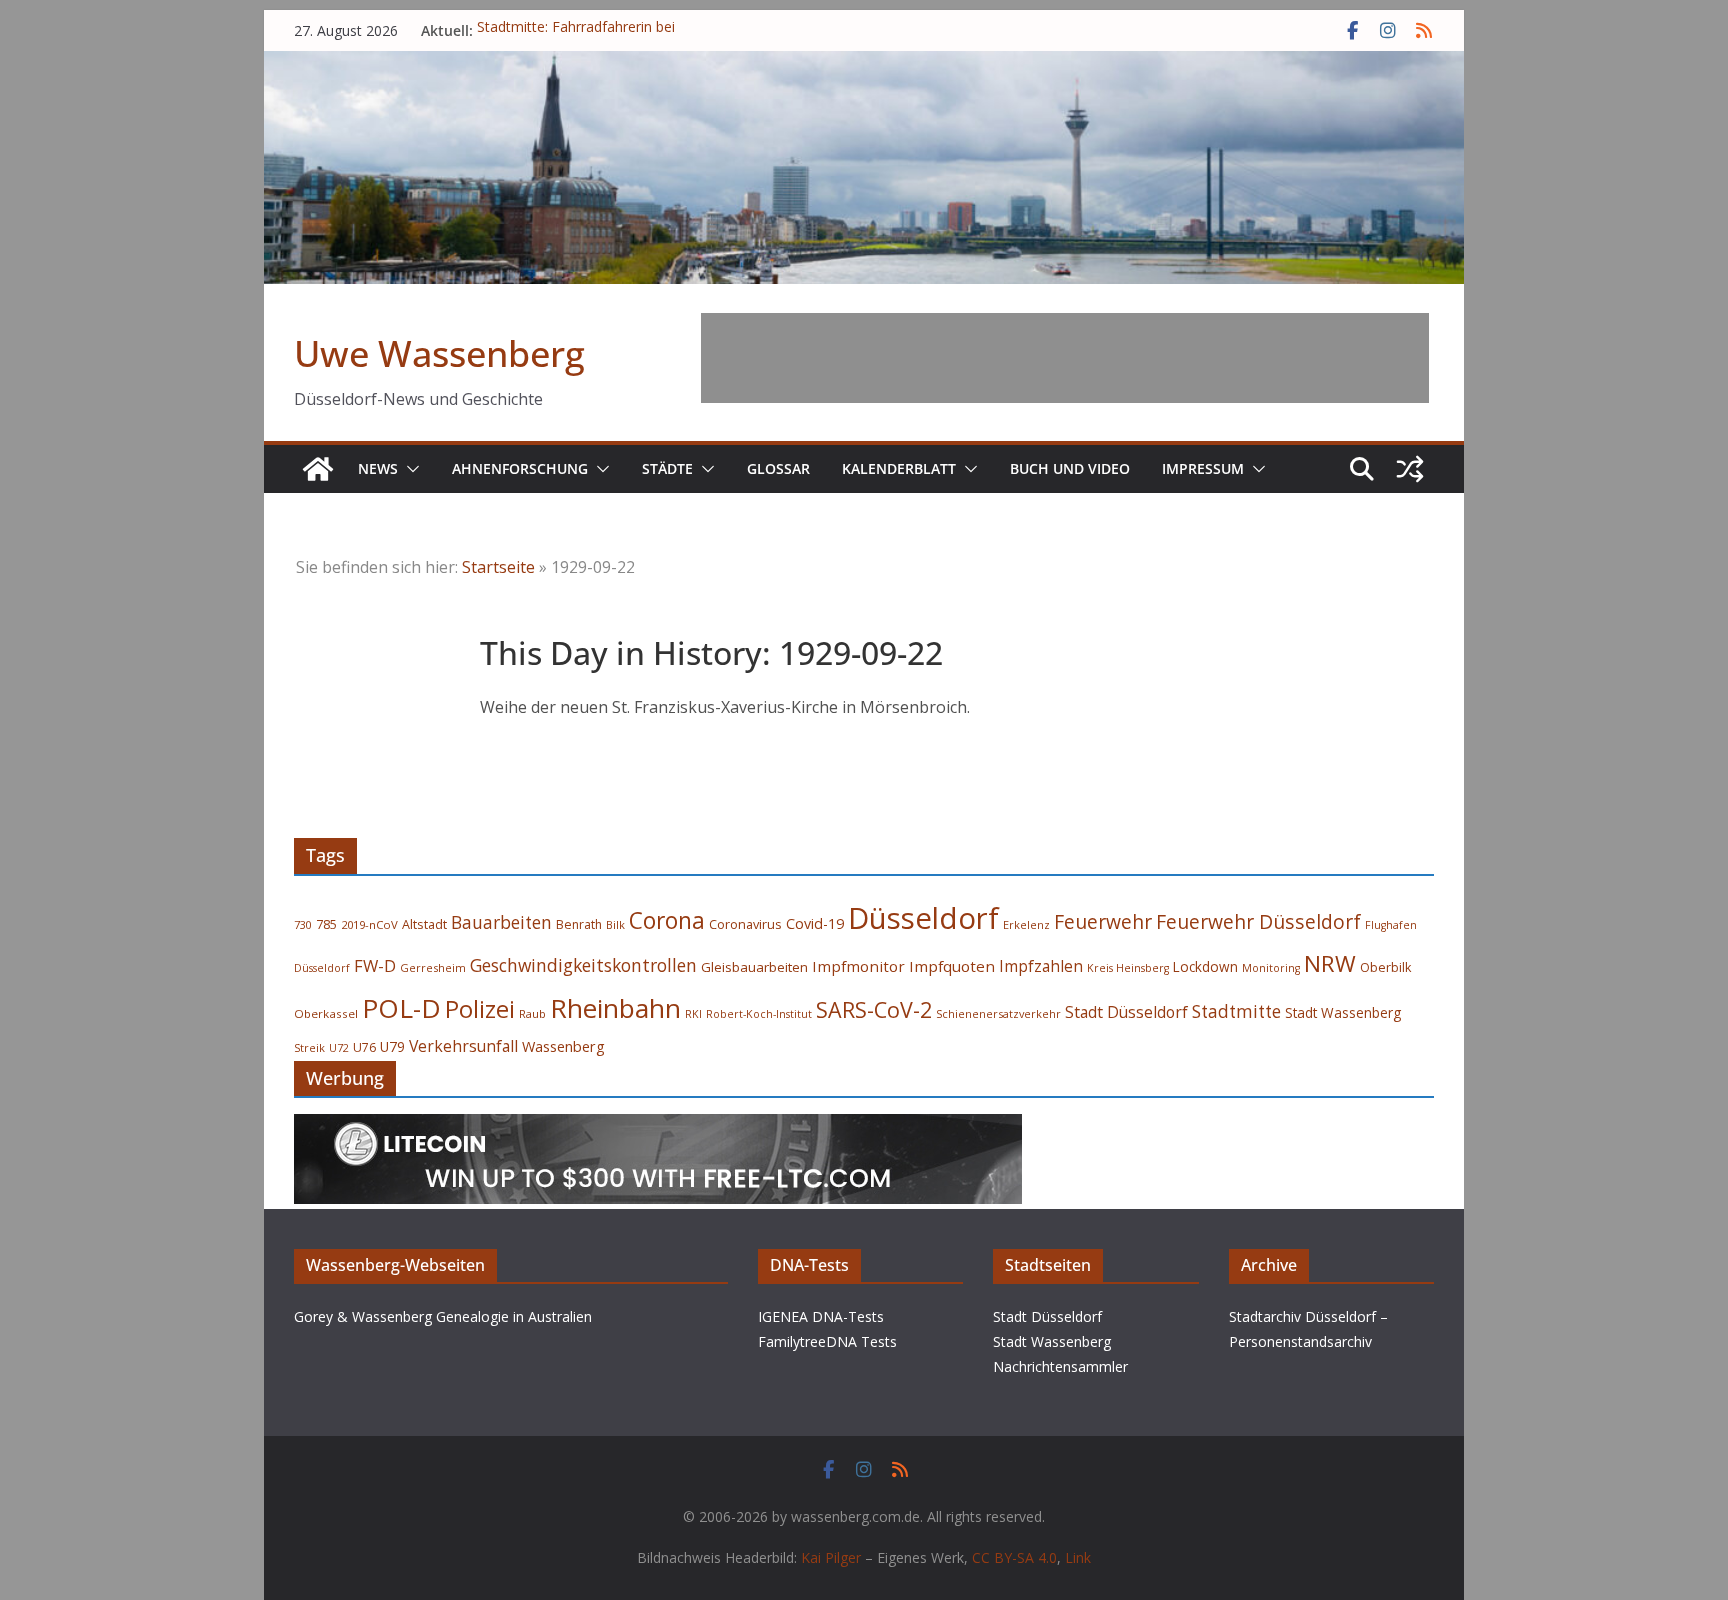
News (378, 468)
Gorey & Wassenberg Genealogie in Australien (443, 1316)
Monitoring (1271, 968)
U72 (339, 1048)
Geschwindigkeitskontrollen (583, 965)
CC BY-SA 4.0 (1014, 1557)
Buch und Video (1070, 468)
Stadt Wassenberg (1343, 1013)
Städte (667, 468)
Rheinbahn (615, 1008)
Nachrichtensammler (1060, 1366)
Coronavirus (745, 924)
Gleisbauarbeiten (754, 967)
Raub (532, 1013)
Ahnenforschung (520, 468)
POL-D (401, 1008)
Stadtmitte (1236, 1011)
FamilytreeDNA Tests (827, 1341)
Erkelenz (1026, 924)
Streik (309, 1047)
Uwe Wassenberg (439, 353)
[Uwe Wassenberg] (318, 469)
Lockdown (1205, 967)
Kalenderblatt (899, 468)
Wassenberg (563, 1046)
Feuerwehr (1103, 921)
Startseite (498, 567)
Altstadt (424, 924)
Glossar (778, 468)
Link (1078, 1557)
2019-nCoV (369, 924)
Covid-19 (815, 923)
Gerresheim (433, 967)
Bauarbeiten (501, 922)
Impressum (1203, 468)
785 (326, 924)
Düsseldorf (923, 918)
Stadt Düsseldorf (1126, 1012)
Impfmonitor (858, 966)
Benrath (579, 924)
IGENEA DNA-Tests (821, 1316)
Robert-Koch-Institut (759, 1014)
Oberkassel (326, 1013)
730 (303, 924)
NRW (1330, 963)
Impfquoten (952, 966)
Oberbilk (1385, 967)
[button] (409, 469)
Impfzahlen (1041, 966)
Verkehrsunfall (463, 1046)
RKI (693, 1014)
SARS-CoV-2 (874, 1009)
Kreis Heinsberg (1128, 968)
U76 (364, 1047)
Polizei (480, 1009)
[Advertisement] (1065, 358)
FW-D (375, 965)
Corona (667, 920)
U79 (392, 1046)
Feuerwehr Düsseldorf (1258, 921)
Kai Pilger (831, 1557)
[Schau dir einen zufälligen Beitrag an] (1410, 469)
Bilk (615, 924)
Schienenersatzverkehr (998, 1013)
